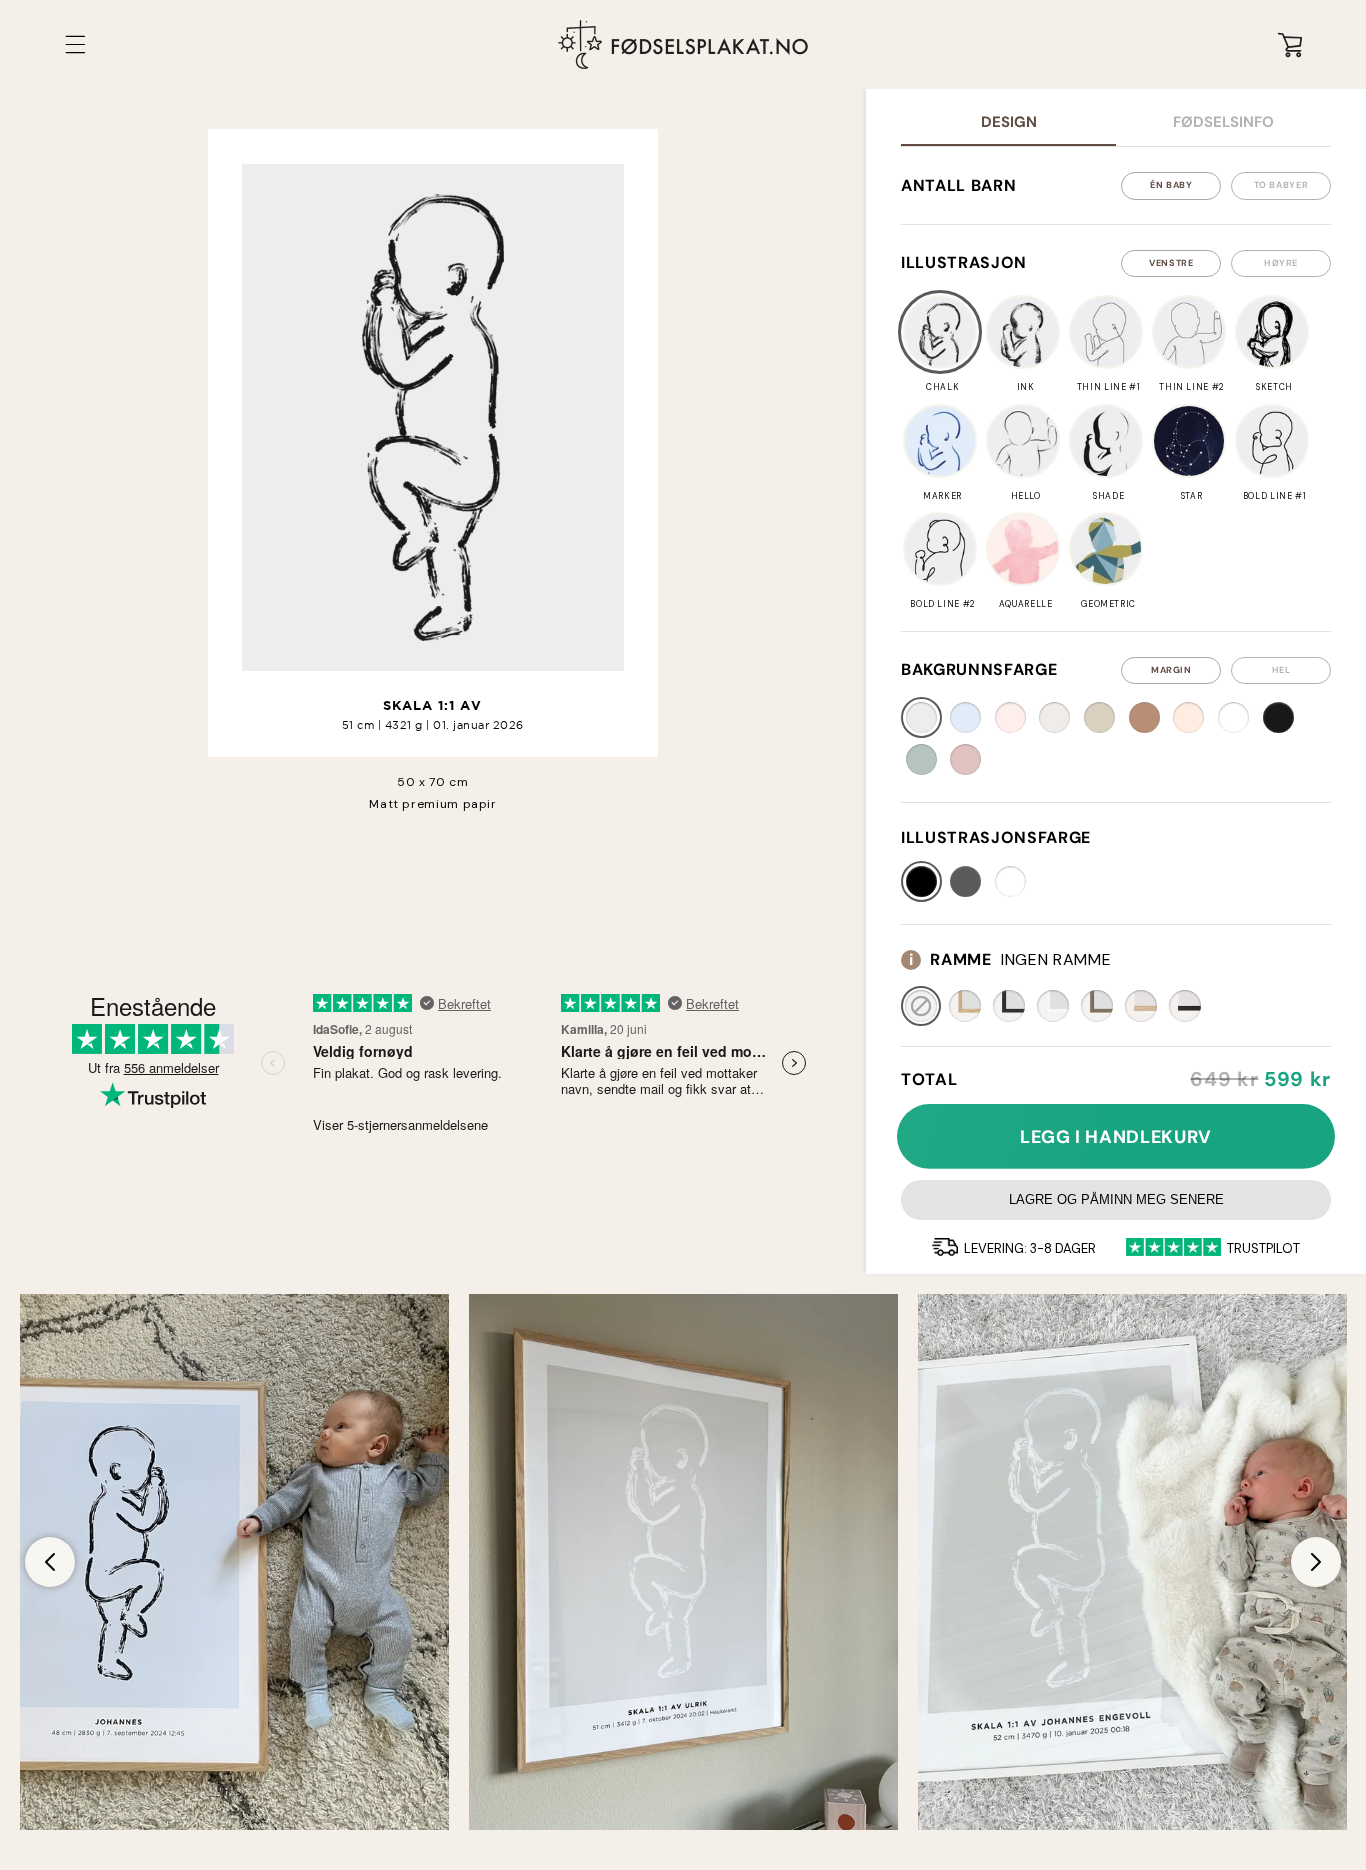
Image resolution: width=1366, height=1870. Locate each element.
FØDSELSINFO (1223, 122)
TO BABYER (1281, 185)
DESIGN (1009, 122)
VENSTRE (1171, 263)
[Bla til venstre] (50, 1562)
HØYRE (1281, 263)
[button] (76, 44)
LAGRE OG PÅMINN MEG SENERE (1116, 1199)
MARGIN (1171, 670)
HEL (1281, 670)
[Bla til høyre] (1316, 1562)
